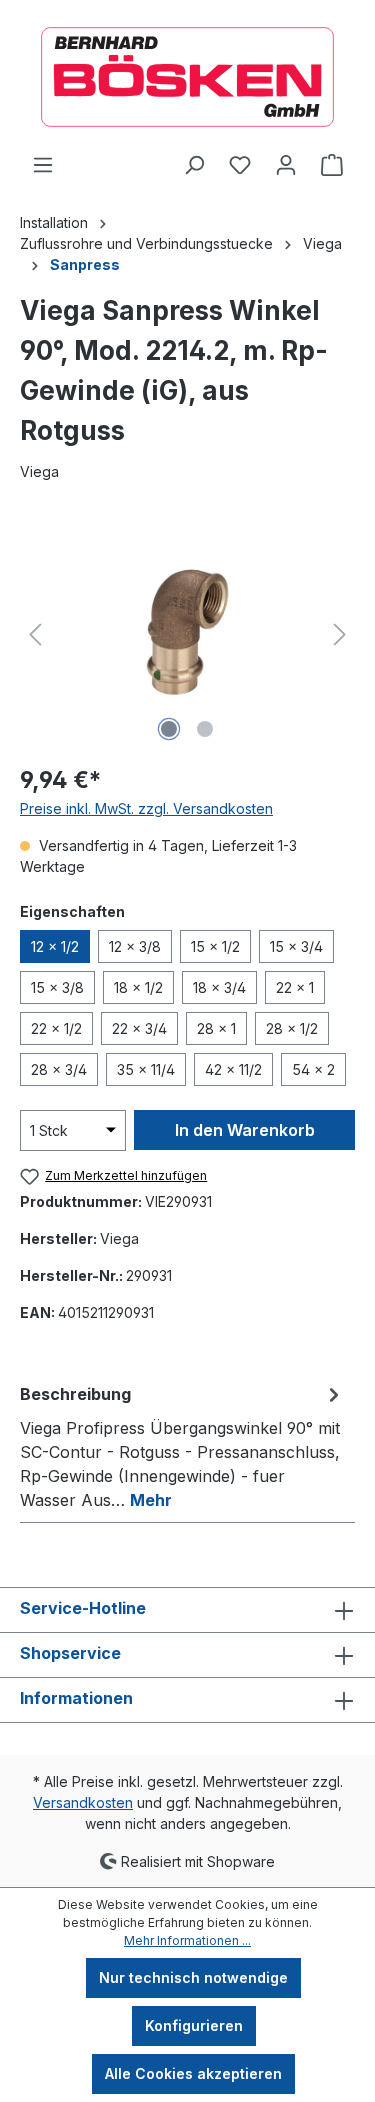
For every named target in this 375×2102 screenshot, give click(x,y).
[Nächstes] (340, 634)
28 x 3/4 (59, 1069)
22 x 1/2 (56, 1028)
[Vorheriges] (35, 634)
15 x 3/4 (296, 946)
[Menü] (43, 165)
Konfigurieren (194, 2025)
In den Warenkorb (245, 1130)
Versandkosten (83, 1802)
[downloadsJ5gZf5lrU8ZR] (188, 635)
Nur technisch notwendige (193, 1977)
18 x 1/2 (138, 987)
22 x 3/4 (139, 1028)
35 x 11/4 (146, 1069)
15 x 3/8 (57, 987)
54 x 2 (313, 1069)
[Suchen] (194, 165)
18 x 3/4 (219, 987)
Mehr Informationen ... (187, 1940)
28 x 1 (216, 1028)
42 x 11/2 (233, 1069)
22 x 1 (295, 987)
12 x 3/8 (135, 946)
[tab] (182, 1446)
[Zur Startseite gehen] (187, 77)
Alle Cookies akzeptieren (193, 2073)
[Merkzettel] (240, 165)
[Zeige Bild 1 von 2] (169, 729)
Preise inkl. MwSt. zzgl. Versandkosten (146, 808)
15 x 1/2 (215, 946)
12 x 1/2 (55, 946)
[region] (187, 634)
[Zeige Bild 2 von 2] (205, 729)
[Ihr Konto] (286, 165)
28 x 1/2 (292, 1028)
